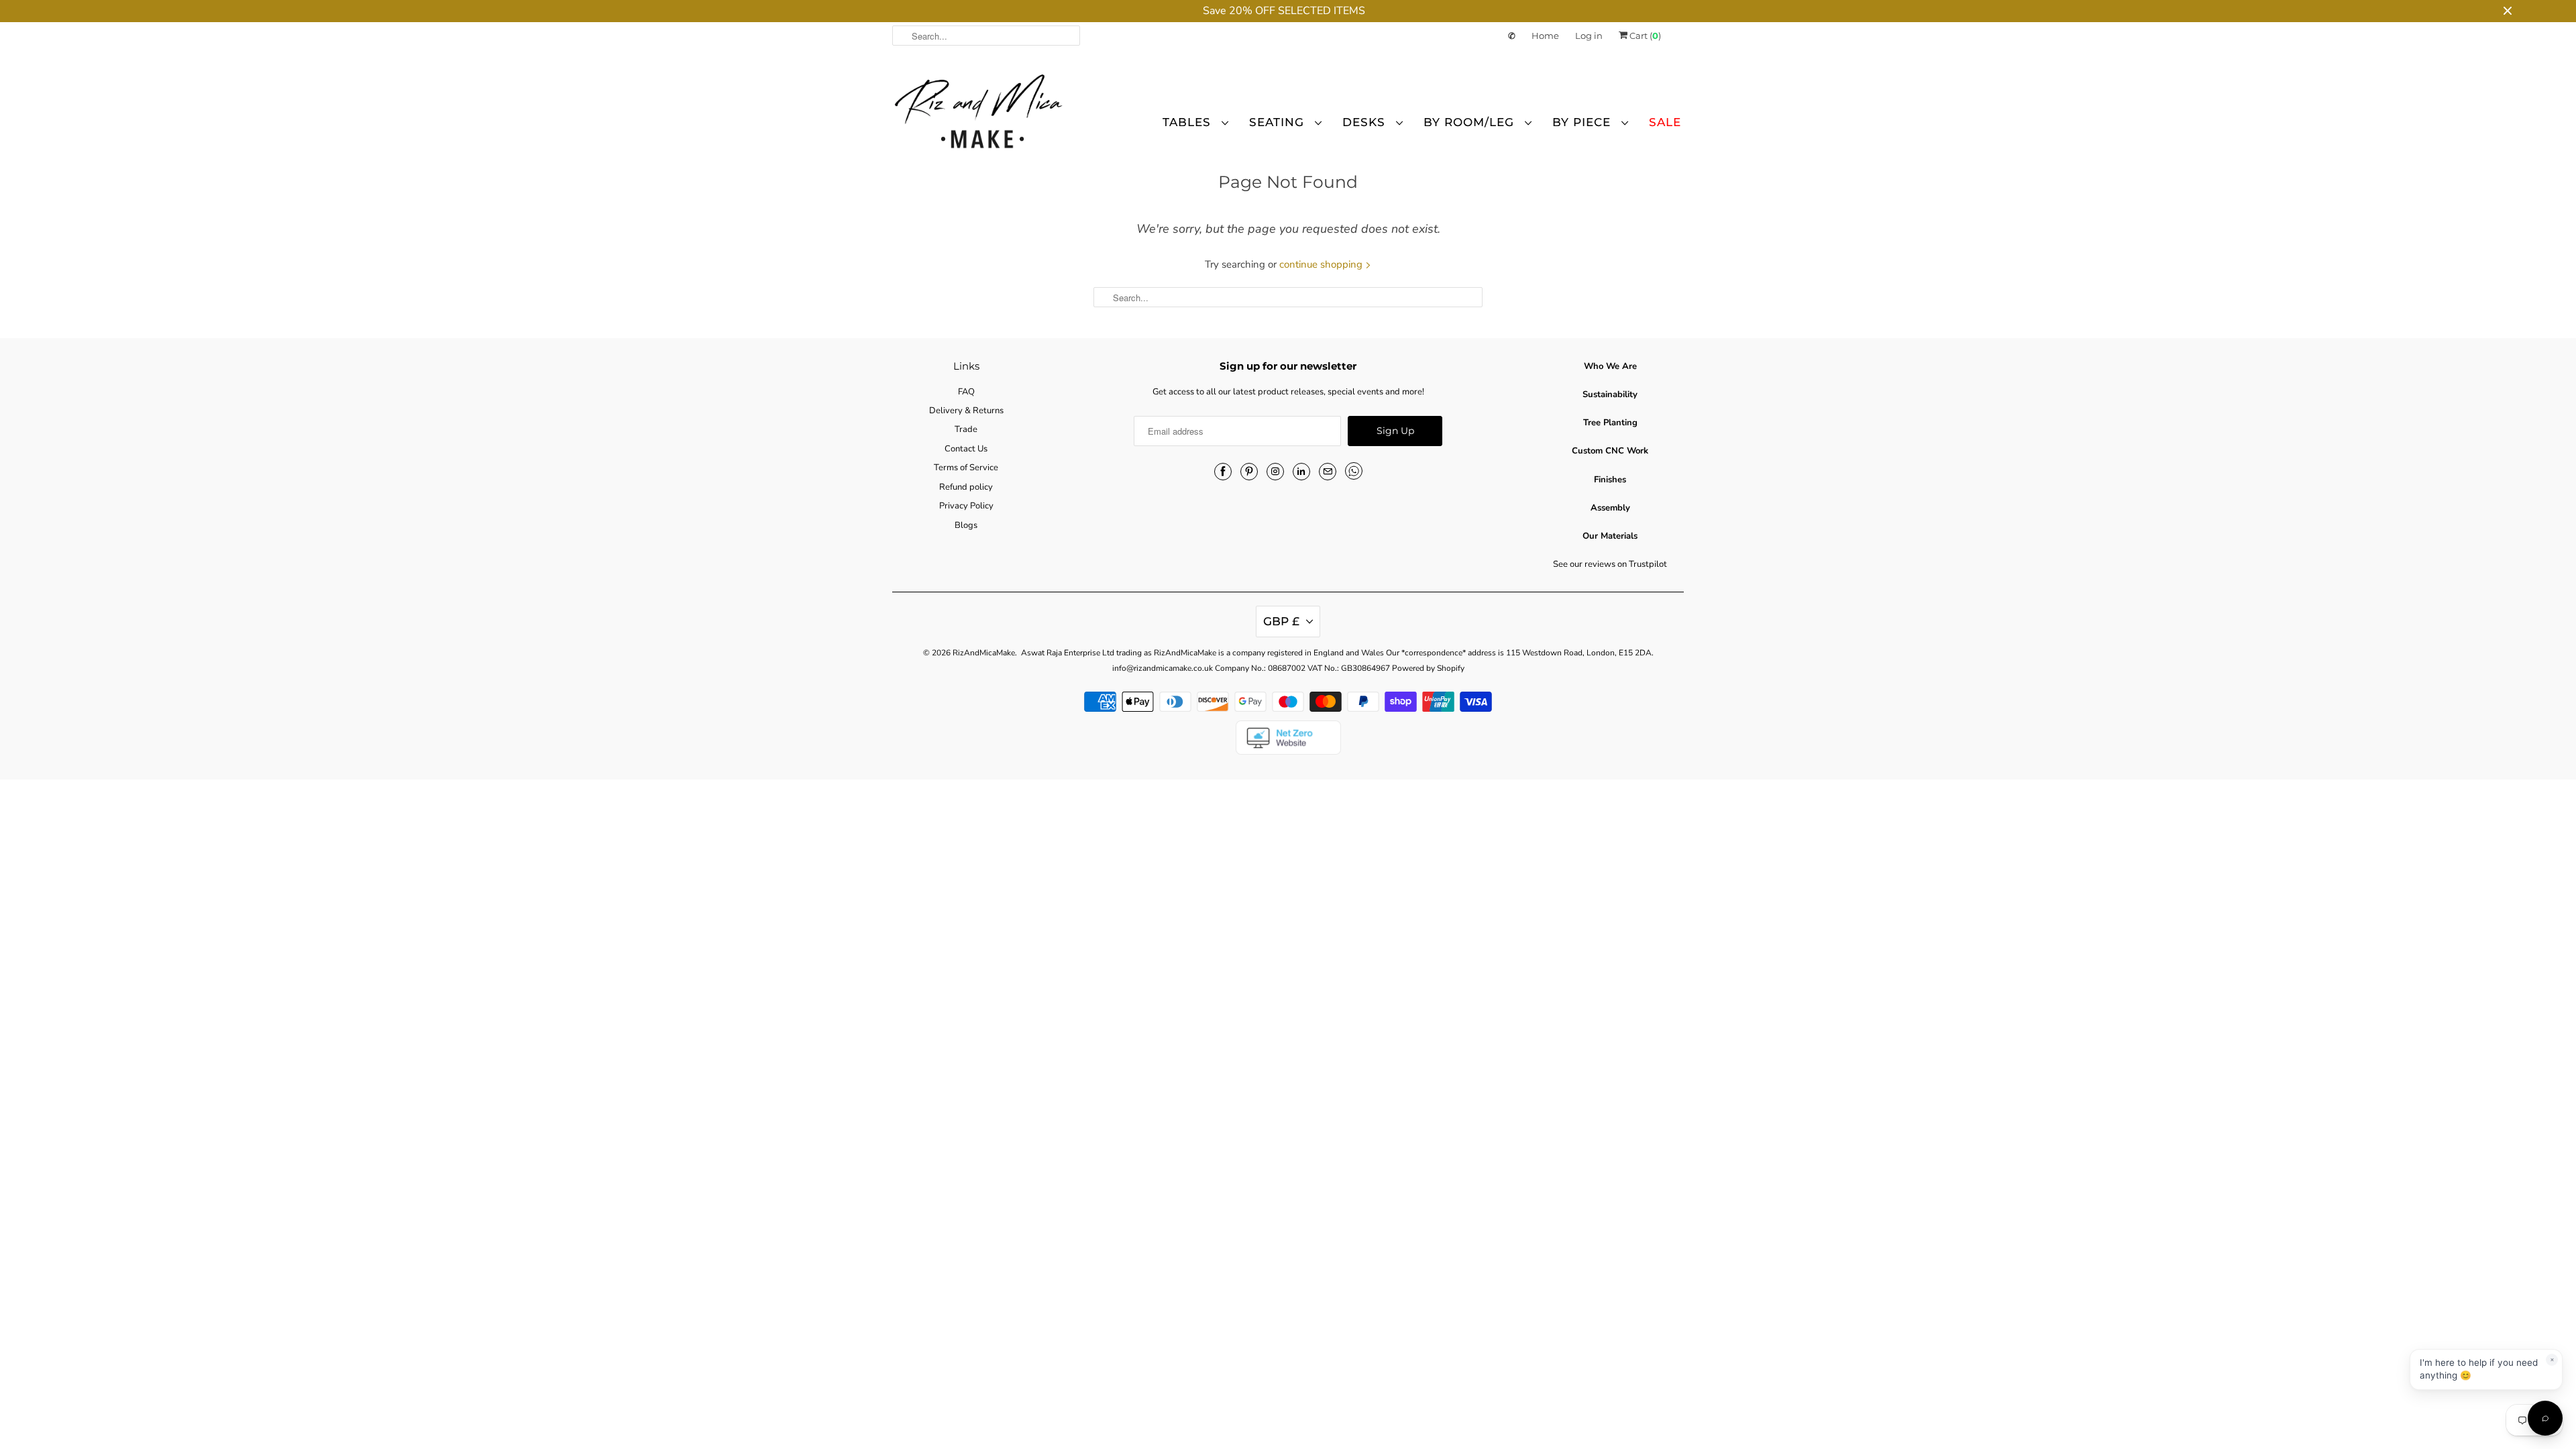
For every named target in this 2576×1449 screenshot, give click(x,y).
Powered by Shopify (1428, 668)
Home (1545, 36)
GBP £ (1281, 621)
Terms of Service (966, 468)
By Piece (1584, 122)
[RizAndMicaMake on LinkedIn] (1301, 472)
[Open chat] (2545, 1418)
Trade (966, 429)
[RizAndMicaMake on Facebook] (1223, 472)
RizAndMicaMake (984, 653)
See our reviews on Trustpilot (1610, 564)
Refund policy (966, 487)
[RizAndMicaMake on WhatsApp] (1354, 471)
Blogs (966, 525)
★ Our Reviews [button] (12, 737)
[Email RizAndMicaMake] (1328, 472)
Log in (1589, 36)
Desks (1366, 122)
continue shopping (1322, 264)
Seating (1279, 122)
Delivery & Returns (966, 411)
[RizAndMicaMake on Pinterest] (1249, 472)
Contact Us (966, 449)
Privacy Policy (966, 506)
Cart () (1644, 36)
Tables (1189, 122)
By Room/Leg (1471, 122)
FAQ (966, 392)
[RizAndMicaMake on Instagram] (1275, 472)
